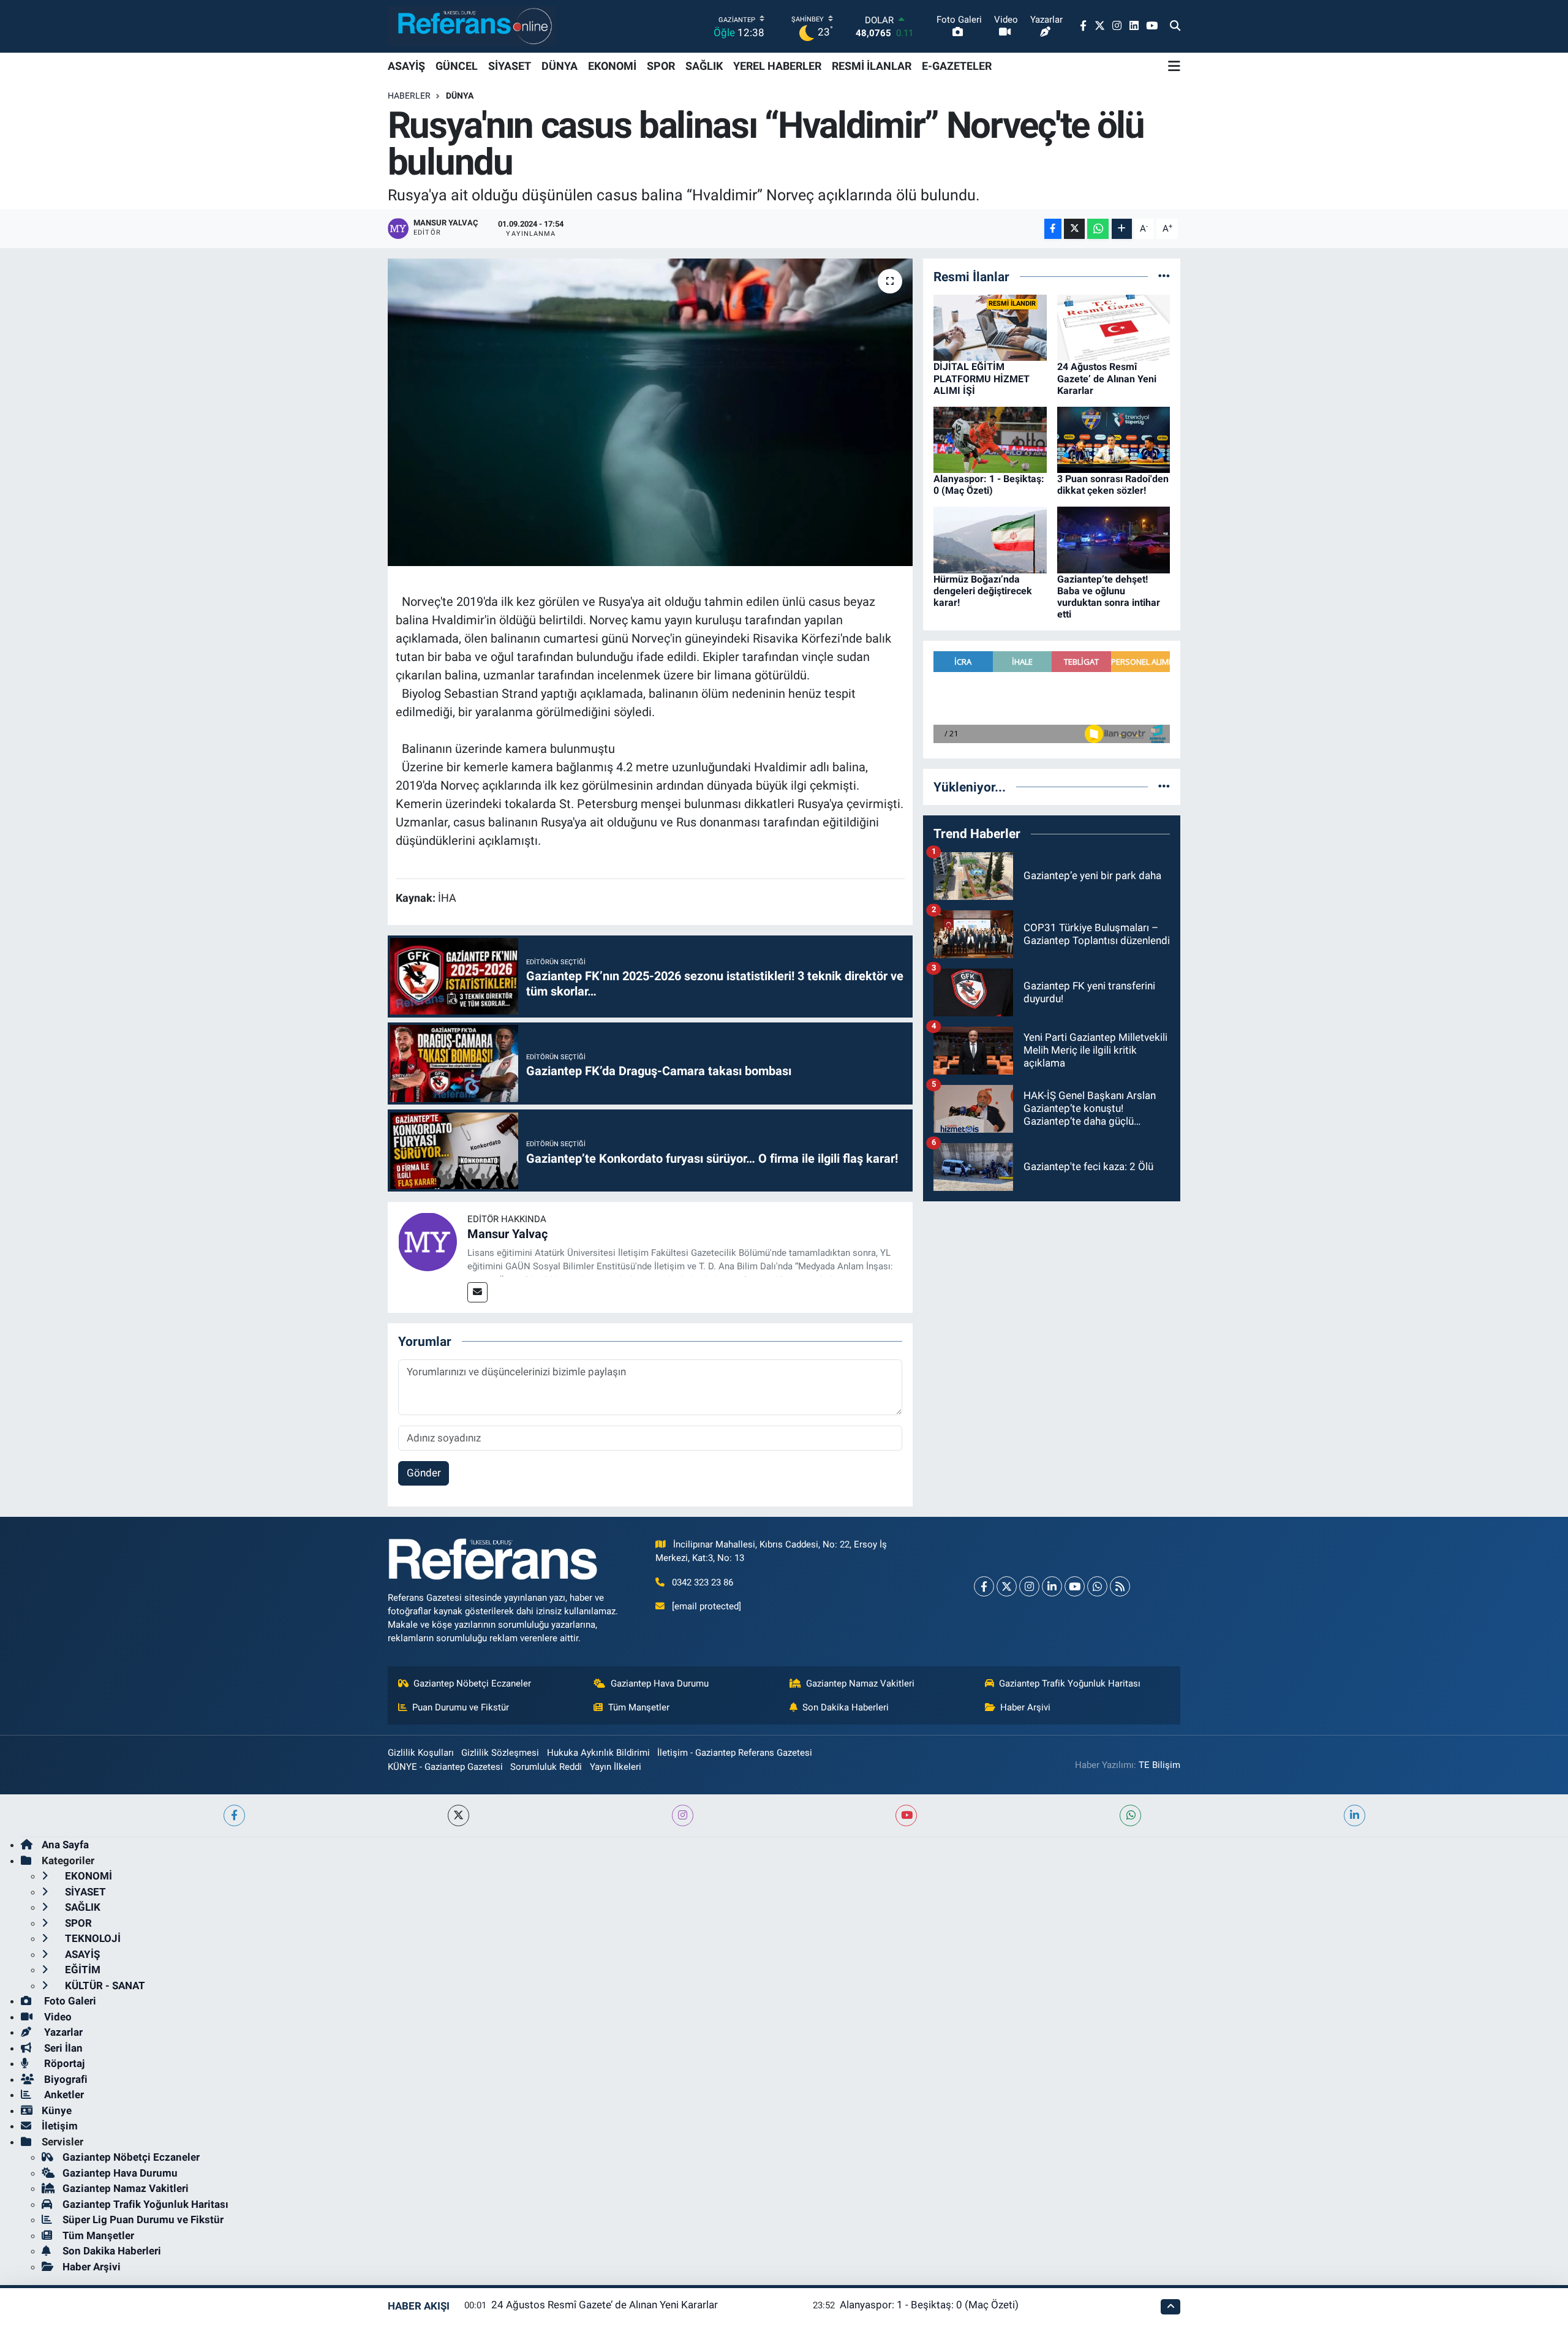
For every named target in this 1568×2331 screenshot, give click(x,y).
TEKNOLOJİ (92, 1938)
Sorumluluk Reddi (546, 1767)
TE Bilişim (1159, 1765)
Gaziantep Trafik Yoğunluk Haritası (1070, 1683)
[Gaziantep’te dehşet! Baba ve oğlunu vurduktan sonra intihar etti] (1114, 539)
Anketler (63, 2095)
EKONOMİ (612, 66)
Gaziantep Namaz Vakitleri (860, 1683)
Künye (57, 2110)
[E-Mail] (477, 1292)
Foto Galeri (69, 2001)
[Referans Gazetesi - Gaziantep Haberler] (472, 26)
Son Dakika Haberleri (846, 1707)
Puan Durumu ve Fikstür (461, 1707)
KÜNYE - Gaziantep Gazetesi (445, 1767)
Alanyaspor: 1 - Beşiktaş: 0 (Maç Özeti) (989, 485)
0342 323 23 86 (703, 1582)
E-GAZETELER (957, 66)
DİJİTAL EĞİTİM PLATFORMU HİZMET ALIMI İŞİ (982, 378)
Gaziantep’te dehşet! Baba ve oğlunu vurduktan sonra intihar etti (1109, 597)
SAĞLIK (704, 66)
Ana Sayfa (65, 1845)
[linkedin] (1355, 1815)
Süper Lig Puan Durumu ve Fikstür (143, 2220)
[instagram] (683, 1815)
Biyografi (65, 2079)
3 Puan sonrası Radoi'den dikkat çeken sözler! (1113, 485)
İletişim (60, 2126)
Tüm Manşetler (639, 1707)
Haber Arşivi (1025, 1707)
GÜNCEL (457, 66)
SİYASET (510, 66)
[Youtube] (1075, 1586)
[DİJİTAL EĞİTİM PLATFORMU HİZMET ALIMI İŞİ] (990, 327)
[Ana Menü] (1174, 66)
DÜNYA (560, 66)
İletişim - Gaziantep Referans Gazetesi (735, 1753)
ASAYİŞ (406, 66)
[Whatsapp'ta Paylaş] (1098, 229)
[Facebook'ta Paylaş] (1053, 229)
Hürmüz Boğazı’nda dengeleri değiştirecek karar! (983, 591)
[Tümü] (1164, 276)
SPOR (661, 66)
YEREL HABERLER (777, 66)
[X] (1007, 1586)
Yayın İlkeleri (616, 1767)
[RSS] (1120, 1586)
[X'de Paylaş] (1074, 229)
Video (57, 2017)
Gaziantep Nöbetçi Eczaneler (472, 1683)
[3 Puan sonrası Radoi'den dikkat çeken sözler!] (1114, 439)
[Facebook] (984, 1586)
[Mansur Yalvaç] (428, 1241)
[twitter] (458, 1815)
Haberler (409, 96)
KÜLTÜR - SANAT (104, 1985)
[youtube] (906, 1815)
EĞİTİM (81, 1970)
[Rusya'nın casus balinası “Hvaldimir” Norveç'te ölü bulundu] (650, 412)
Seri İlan (62, 2048)
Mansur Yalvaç (507, 1234)
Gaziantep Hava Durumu (660, 1683)
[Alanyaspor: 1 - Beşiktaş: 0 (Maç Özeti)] (990, 439)
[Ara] (1175, 26)
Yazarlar (62, 2032)
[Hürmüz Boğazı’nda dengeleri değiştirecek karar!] (990, 539)
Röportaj (63, 2063)
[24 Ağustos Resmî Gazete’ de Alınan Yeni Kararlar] (1114, 327)
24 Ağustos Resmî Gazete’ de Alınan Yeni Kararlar (1107, 378)
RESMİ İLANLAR (872, 66)
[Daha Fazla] (1122, 229)
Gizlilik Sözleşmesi (500, 1753)
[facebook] (234, 1815)
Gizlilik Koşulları (421, 1753)
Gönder (424, 1473)
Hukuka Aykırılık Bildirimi (598, 1753)
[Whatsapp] (1097, 1586)
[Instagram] (1029, 1586)
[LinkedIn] (1052, 1586)
